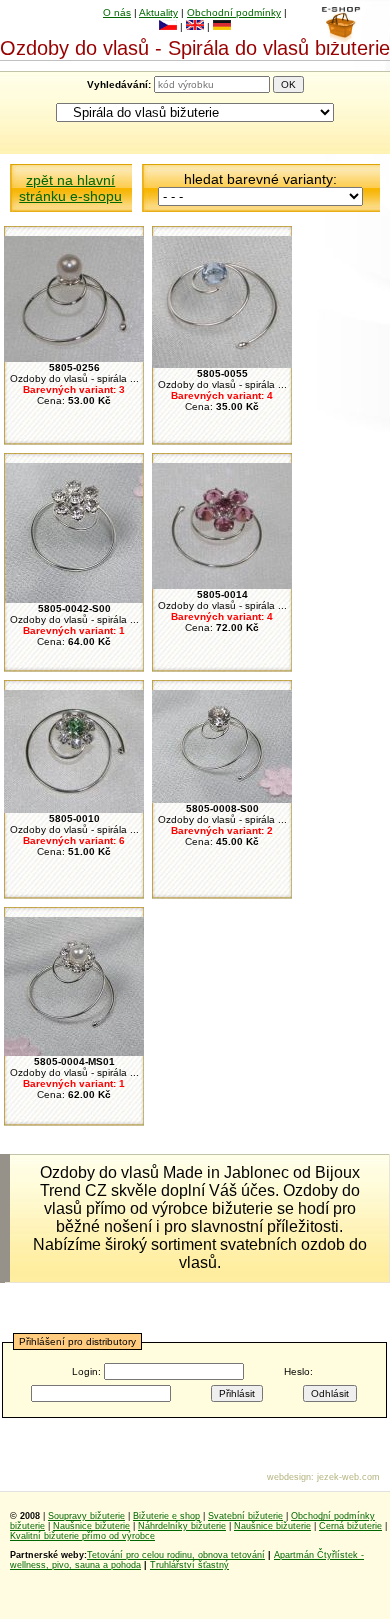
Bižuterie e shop (166, 1516)
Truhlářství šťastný (189, 1565)
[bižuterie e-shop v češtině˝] (168, 26)
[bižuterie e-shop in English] (195, 26)
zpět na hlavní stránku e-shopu (70, 188)
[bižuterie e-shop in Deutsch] (222, 26)
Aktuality (158, 12)
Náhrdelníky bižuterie (182, 1526)
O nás (117, 12)
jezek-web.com (348, 1477)
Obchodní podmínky (234, 12)
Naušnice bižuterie (91, 1526)
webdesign (289, 1477)
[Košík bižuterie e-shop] (340, 37)
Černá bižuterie (350, 1526)
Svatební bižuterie (245, 1516)
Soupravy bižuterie (86, 1516)
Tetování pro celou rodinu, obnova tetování (176, 1555)
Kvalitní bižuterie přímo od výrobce (82, 1536)
